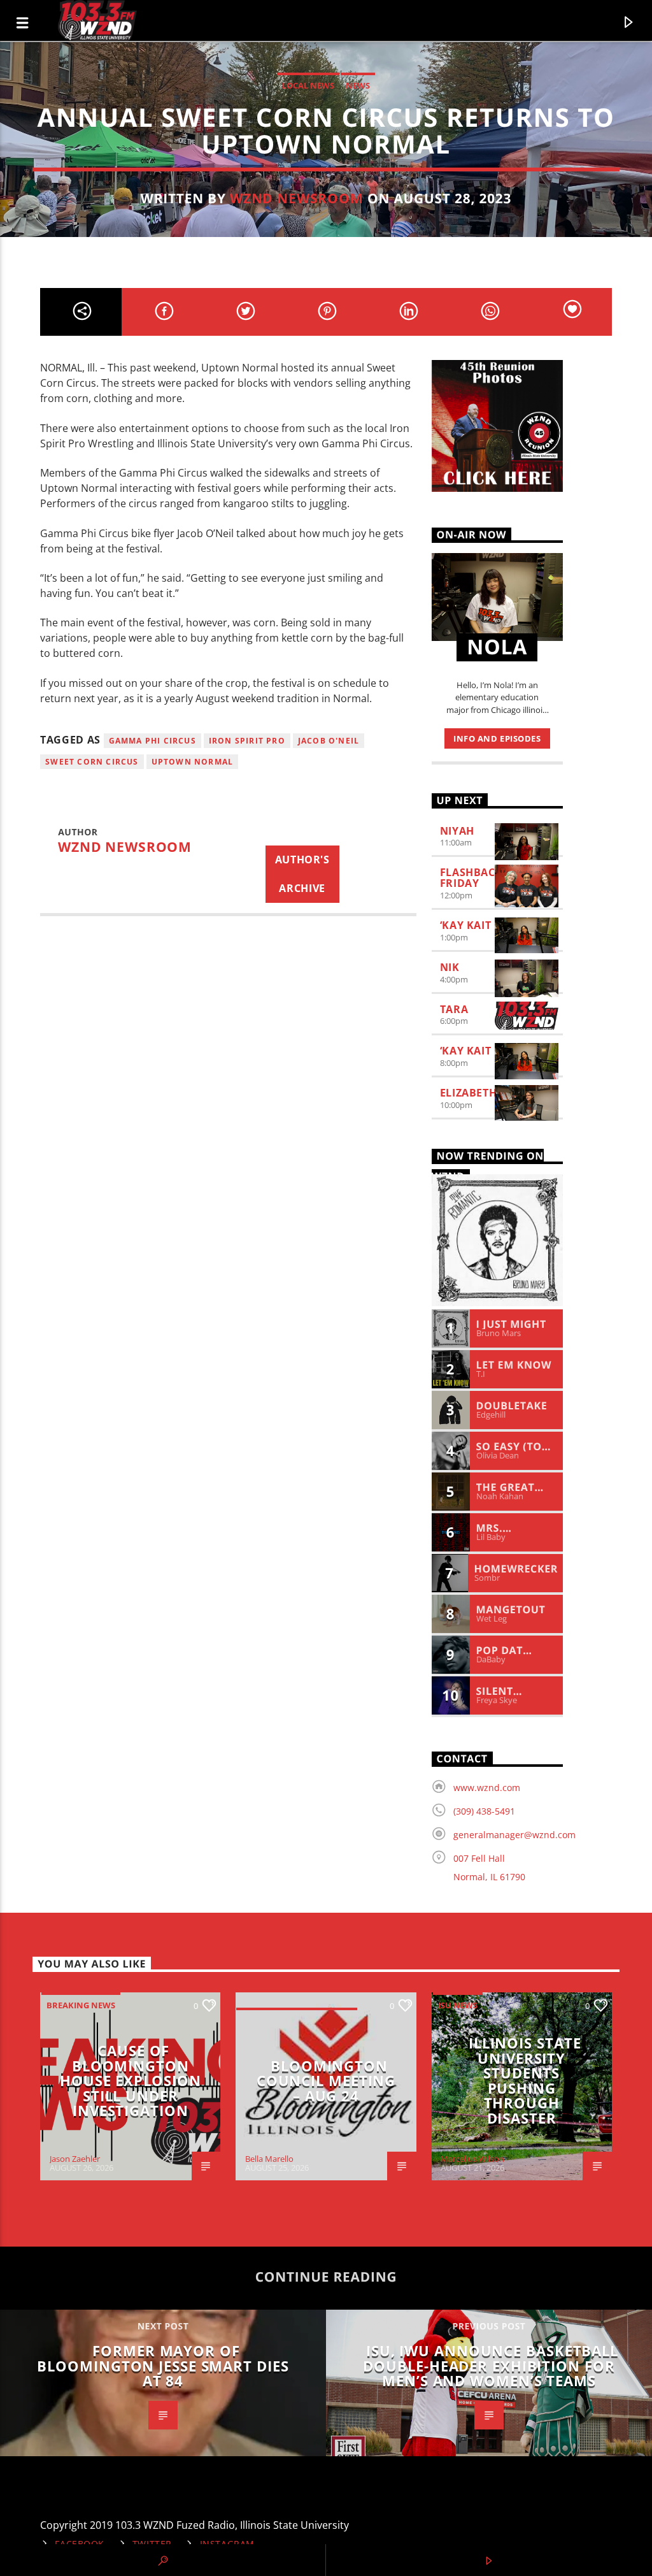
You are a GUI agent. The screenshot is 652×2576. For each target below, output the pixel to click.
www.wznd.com (487, 1788)
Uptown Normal (193, 762)
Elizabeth (469, 1093)
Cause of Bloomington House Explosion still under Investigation (130, 2081)
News (358, 85)
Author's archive (302, 874)
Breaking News (81, 2005)
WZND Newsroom (297, 198)
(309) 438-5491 (484, 1811)
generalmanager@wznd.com (514, 1835)
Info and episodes (497, 738)
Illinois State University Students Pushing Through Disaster (525, 2081)
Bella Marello (269, 2159)
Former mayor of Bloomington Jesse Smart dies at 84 (163, 2366)
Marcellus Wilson (472, 2159)
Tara (454, 1009)
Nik (450, 967)
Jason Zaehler (75, 2159)
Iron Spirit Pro (247, 741)
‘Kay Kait (466, 925)
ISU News (458, 2005)
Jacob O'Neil (329, 741)
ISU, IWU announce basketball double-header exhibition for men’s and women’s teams (491, 2366)
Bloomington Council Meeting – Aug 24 (326, 2081)
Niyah (457, 831)
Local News (308, 85)
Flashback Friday (471, 878)
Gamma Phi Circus (152, 741)
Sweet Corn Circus (92, 762)
